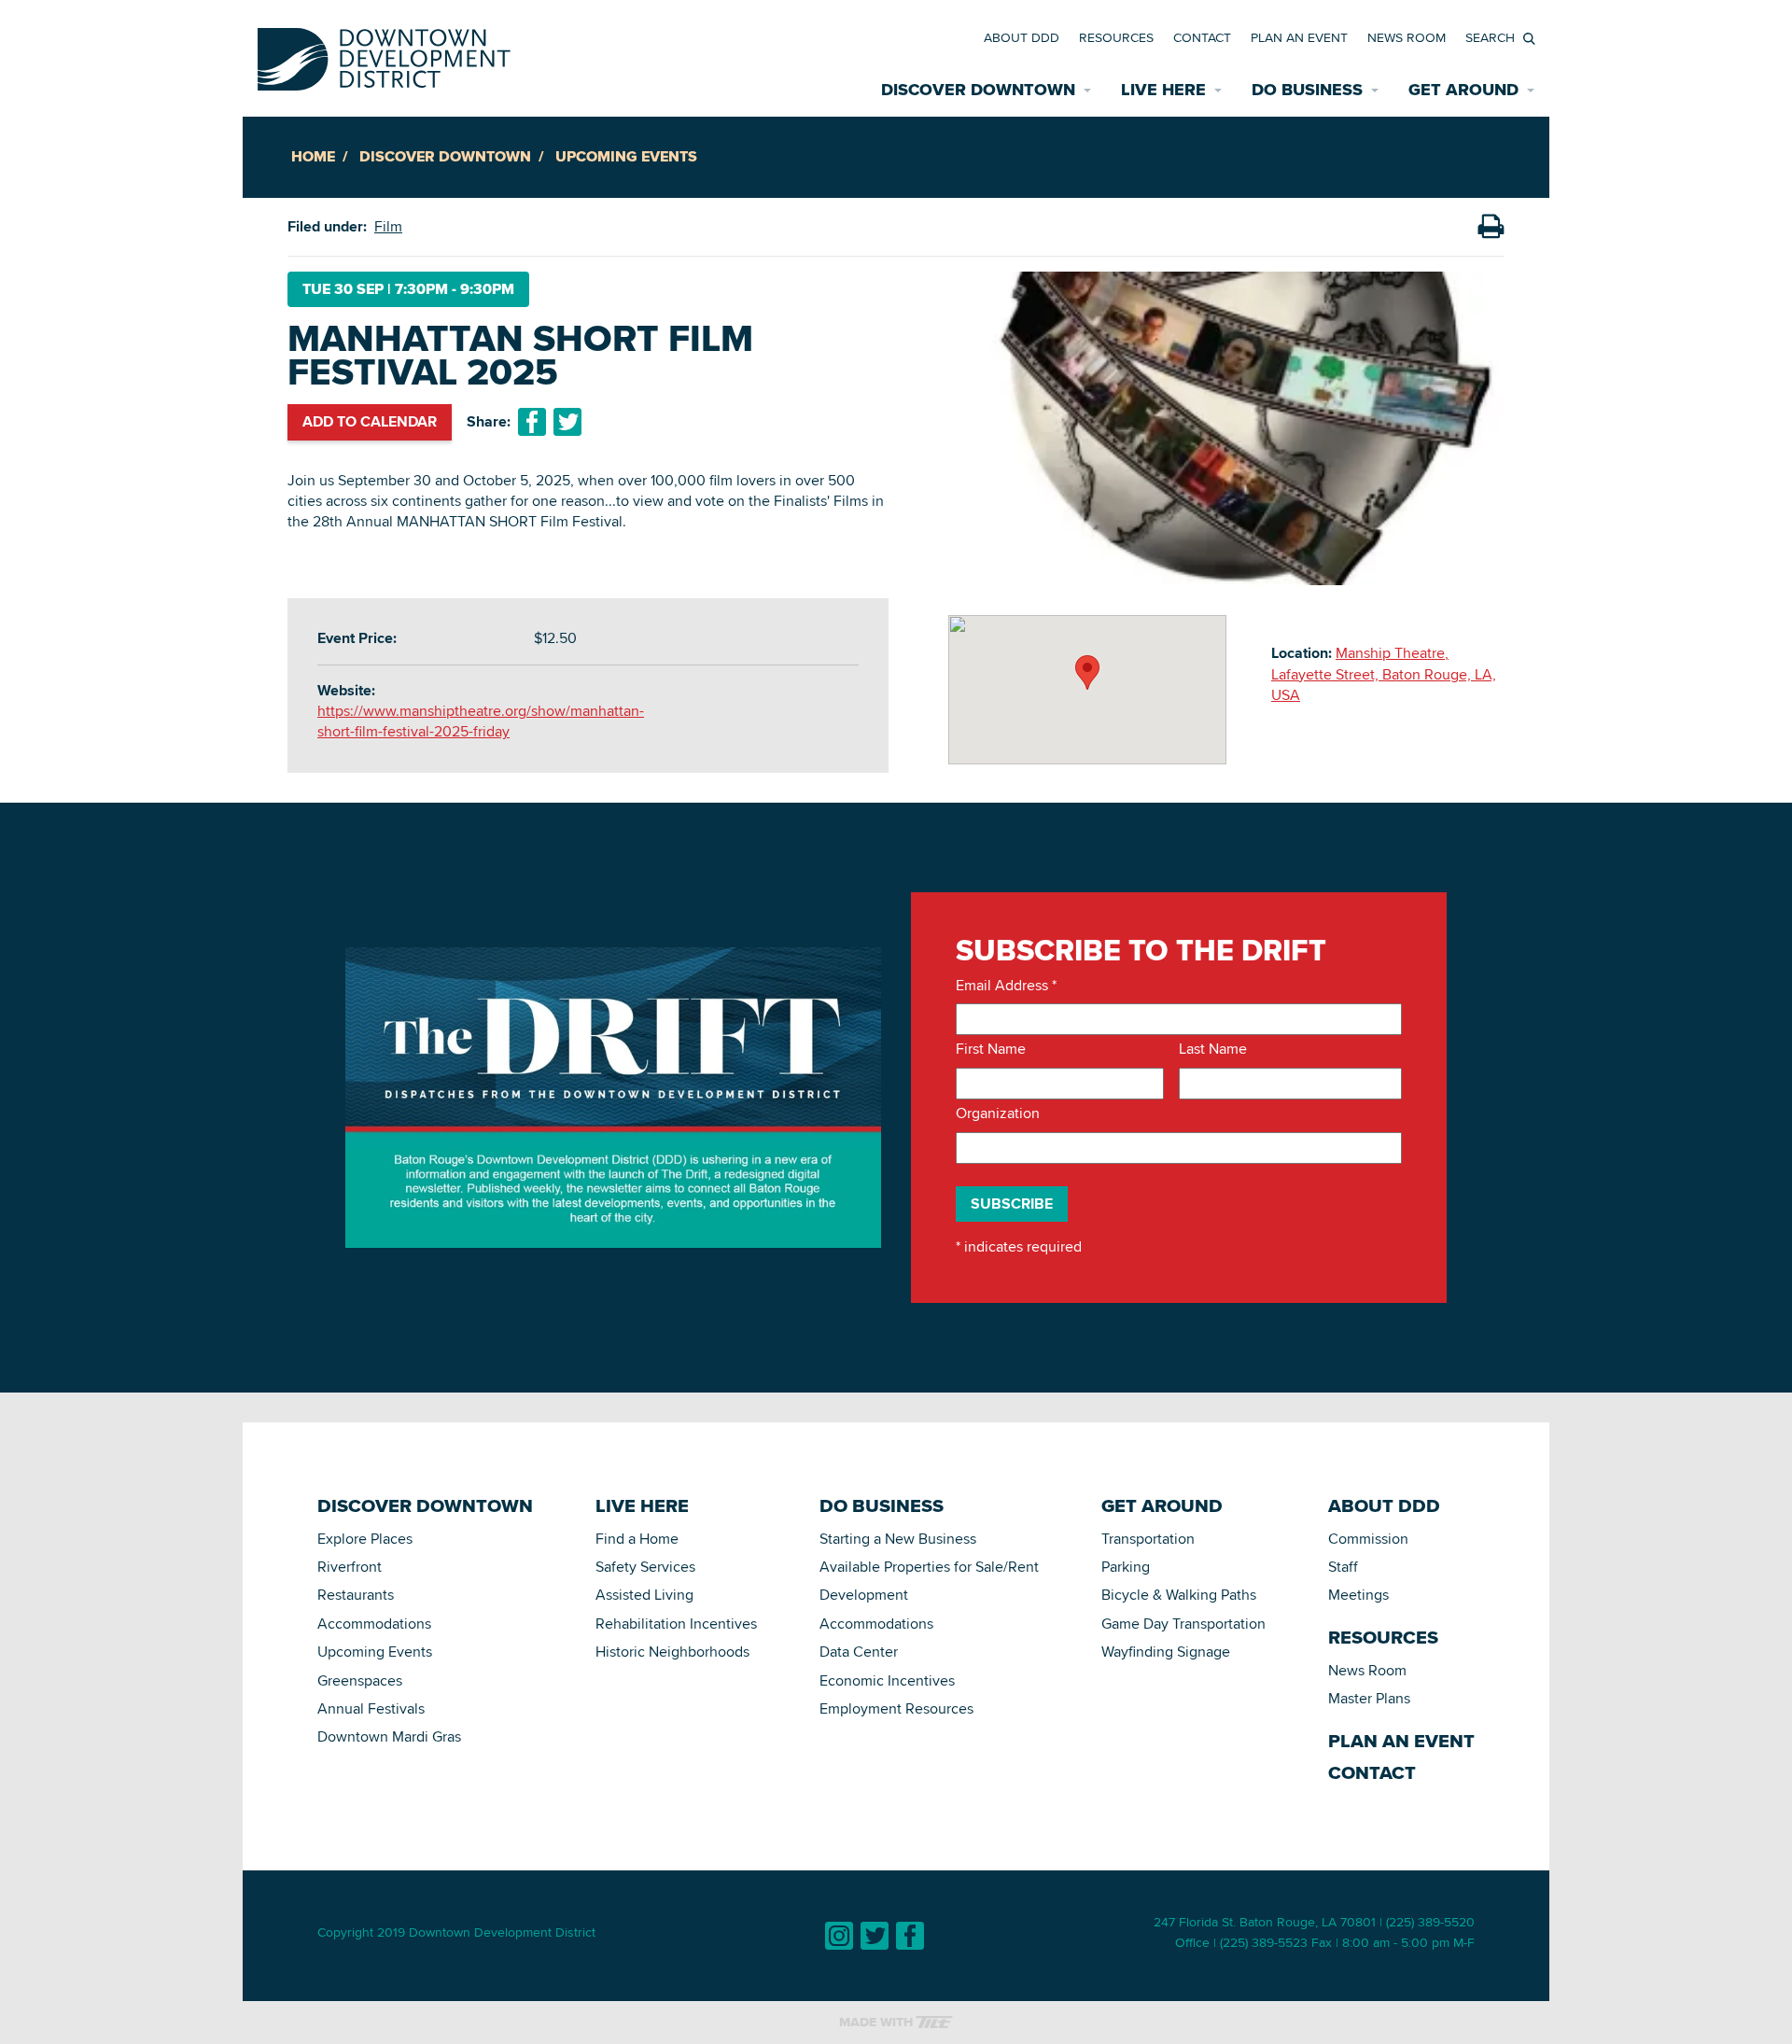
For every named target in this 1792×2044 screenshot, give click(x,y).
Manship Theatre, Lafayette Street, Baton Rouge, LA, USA (1384, 674)
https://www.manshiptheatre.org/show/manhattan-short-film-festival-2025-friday (481, 721)
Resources (1116, 37)
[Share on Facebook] (532, 422)
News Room (1407, 37)
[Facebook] (910, 1936)
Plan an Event (1299, 37)
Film (388, 226)
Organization (998, 1113)
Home (313, 156)
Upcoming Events (626, 156)
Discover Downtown (445, 156)
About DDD (1022, 37)
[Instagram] (839, 1936)
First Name (991, 1049)
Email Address (1006, 986)
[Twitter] (875, 1936)
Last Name (1213, 1049)
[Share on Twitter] (567, 422)
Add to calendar (370, 421)
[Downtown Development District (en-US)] (384, 56)
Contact (1202, 37)
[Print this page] (1491, 227)
